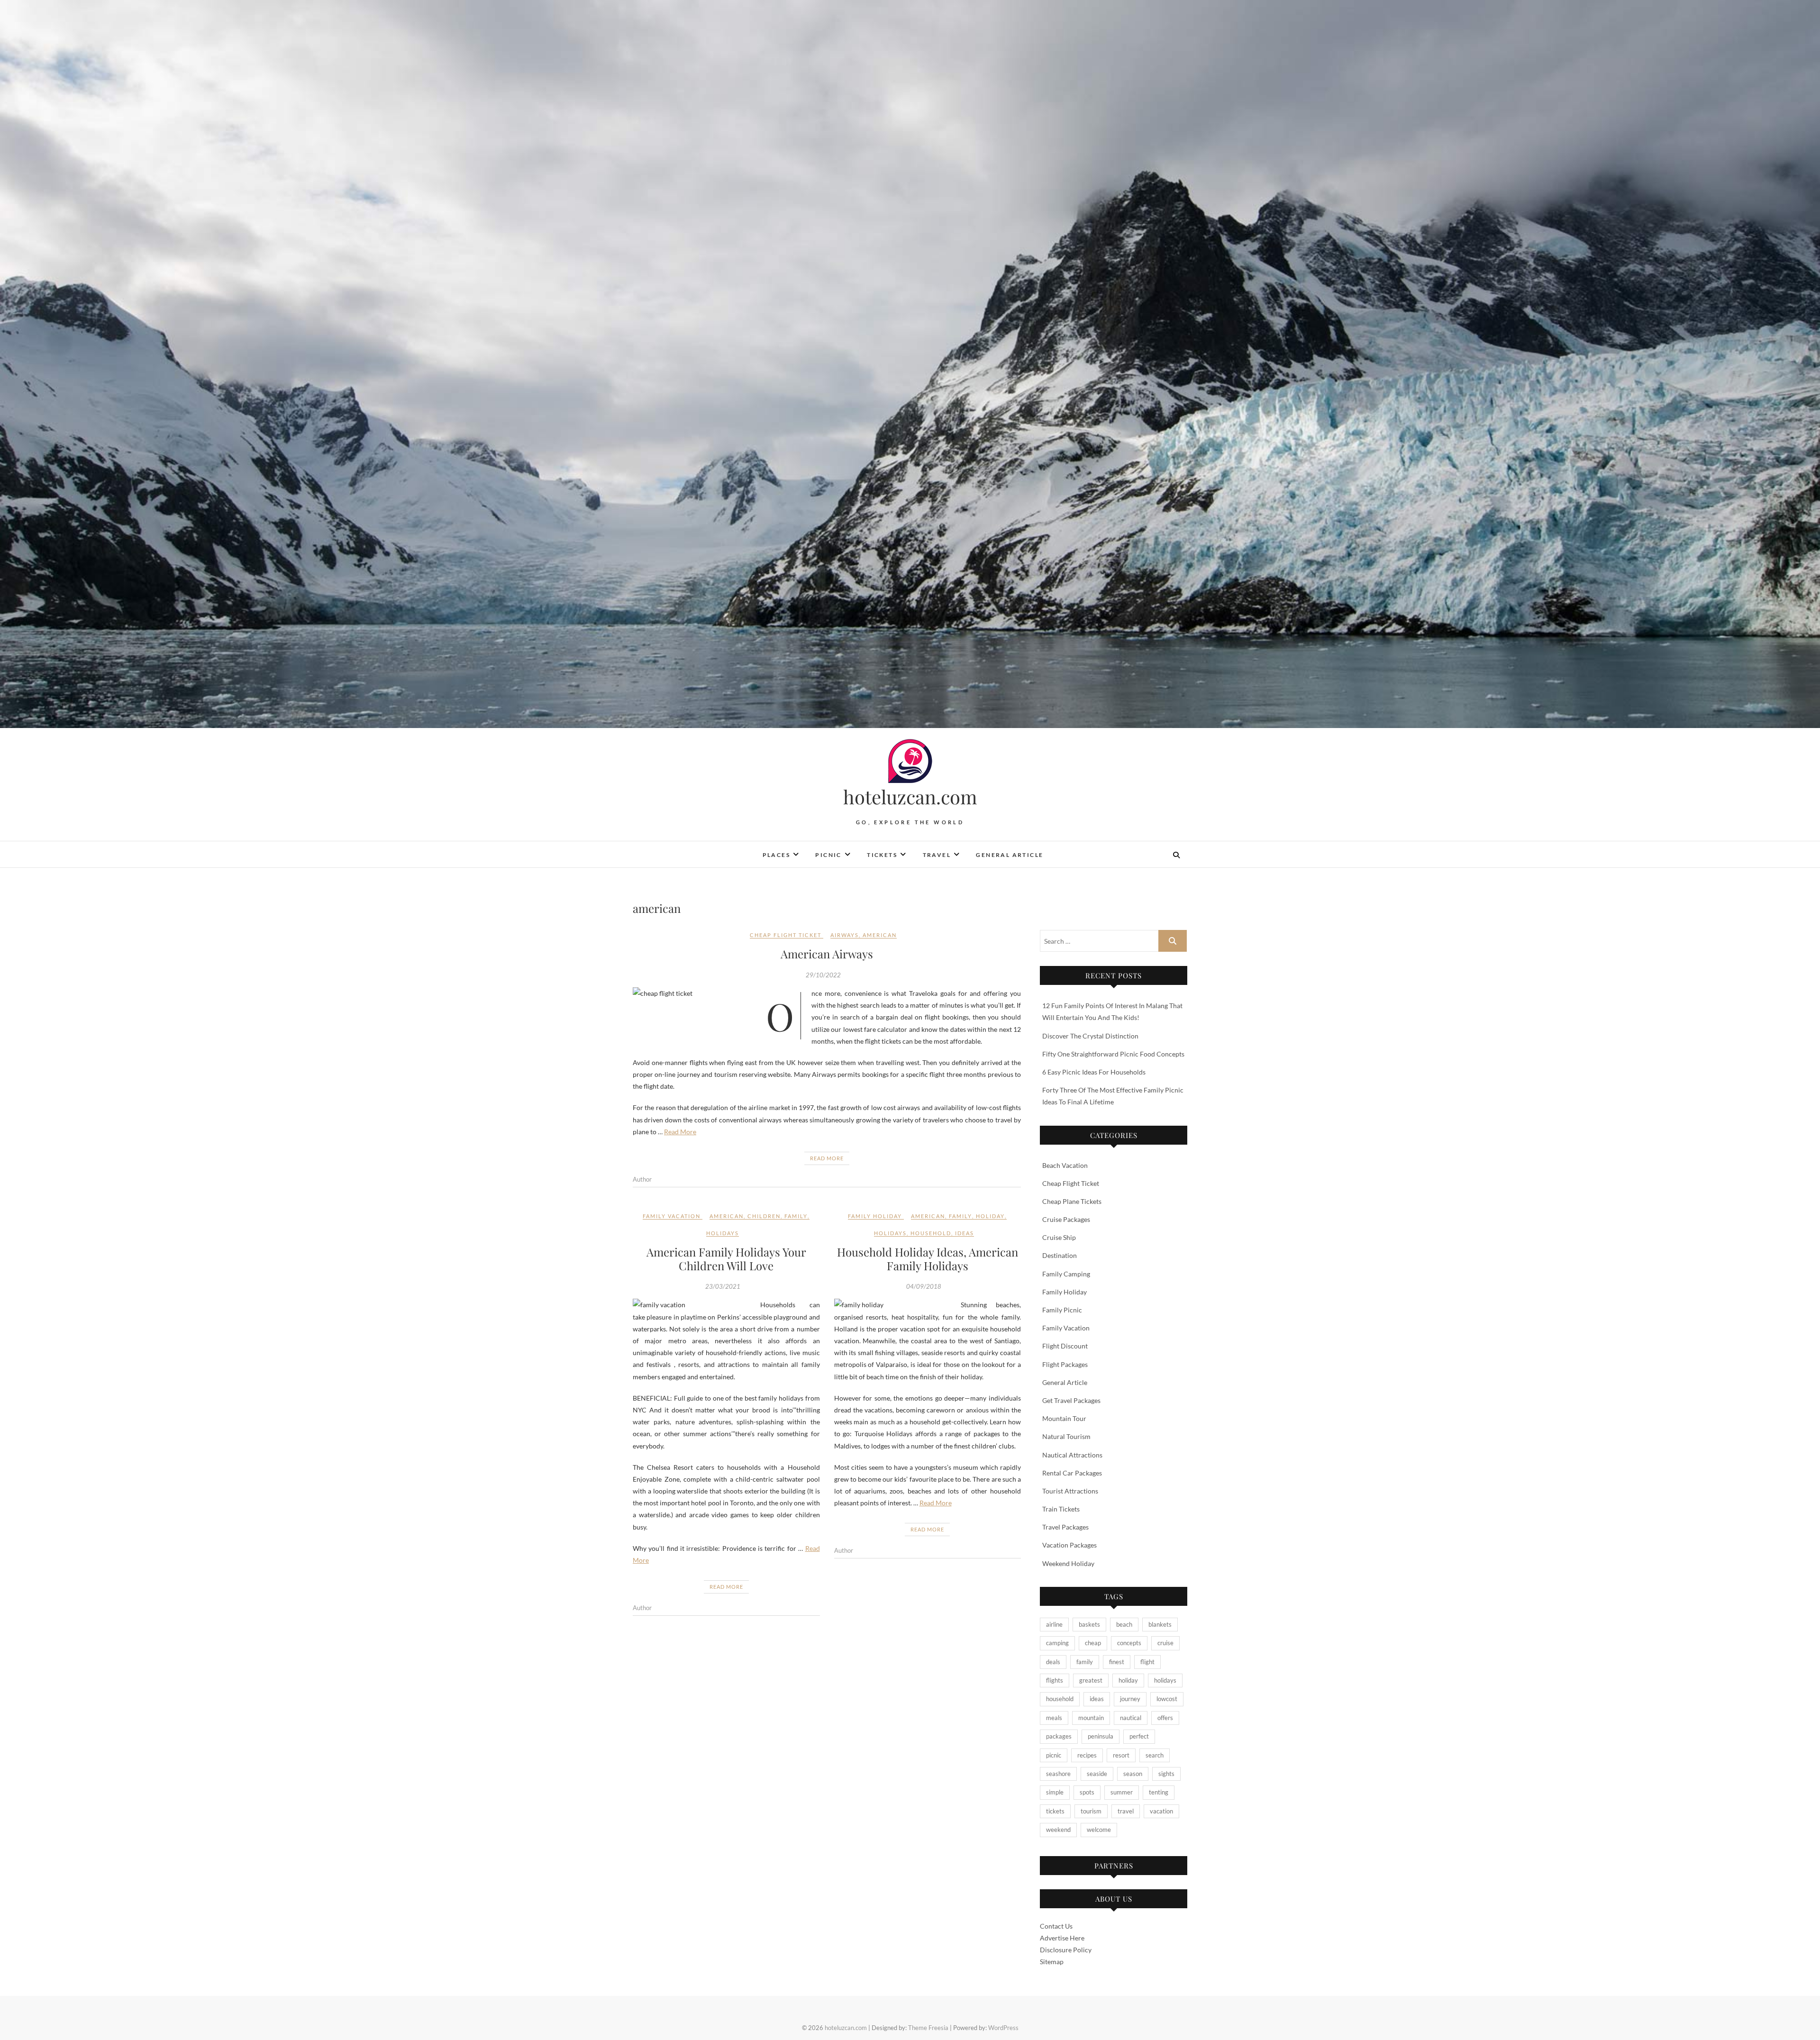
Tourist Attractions (1070, 1491)
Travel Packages (1065, 1527)
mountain (1091, 1718)
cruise (1165, 1643)
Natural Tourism (1066, 1436)
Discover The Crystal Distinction (1090, 1036)
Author (642, 1179)
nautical (1131, 1718)
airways (845, 935)
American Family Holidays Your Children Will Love (726, 1259)
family (796, 1216)
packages (1059, 1736)
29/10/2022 (823, 975)
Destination (1060, 1255)
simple (1055, 1792)
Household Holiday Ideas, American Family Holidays (928, 1259)
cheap (1093, 1643)
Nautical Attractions (1072, 1455)
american (880, 935)
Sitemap (1052, 1962)
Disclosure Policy (1066, 1950)
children (764, 1216)
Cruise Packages (1066, 1219)
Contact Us (1056, 1926)
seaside (1097, 1774)
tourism (1091, 1811)
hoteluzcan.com (910, 797)
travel (1126, 1811)
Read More (680, 1132)
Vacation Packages (1069, 1545)
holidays (723, 1233)
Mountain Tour (1064, 1418)
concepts (1129, 1643)
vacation (1161, 1811)
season (1133, 1774)
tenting (1159, 1792)
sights (1166, 1774)
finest (1117, 1662)
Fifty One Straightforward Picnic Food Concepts (1113, 1054)
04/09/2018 (924, 1286)
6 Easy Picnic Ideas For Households (1094, 1072)
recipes (1087, 1755)
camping (1057, 1643)
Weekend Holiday (1068, 1563)
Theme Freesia (928, 2028)
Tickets (882, 855)
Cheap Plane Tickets (1072, 1201)
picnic (1054, 1755)
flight (1147, 1662)
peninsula (1101, 1736)
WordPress (1003, 2028)
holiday (990, 1216)
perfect (1139, 1736)
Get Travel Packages (1071, 1400)
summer (1122, 1792)
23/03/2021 (723, 1286)
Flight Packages (1065, 1364)
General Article (1010, 855)
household (931, 1233)
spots (1087, 1792)
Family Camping (1066, 1274)
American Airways (827, 954)
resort (1121, 1755)
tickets (1055, 1811)
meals (1054, 1718)
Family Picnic (1062, 1310)
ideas (965, 1233)
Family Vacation (672, 1216)
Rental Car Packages (1072, 1473)
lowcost (1167, 1699)
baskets (1089, 1624)
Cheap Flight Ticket (786, 935)
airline (1054, 1624)
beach (1124, 1624)
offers (1165, 1718)
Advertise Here (1062, 1938)
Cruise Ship (1059, 1237)
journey (1130, 1699)
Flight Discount (1065, 1346)
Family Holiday (875, 1216)
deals (1053, 1662)
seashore (1058, 1774)
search (1155, 1755)
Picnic (828, 855)
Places (776, 855)
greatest (1091, 1680)
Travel (937, 855)
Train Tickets (1061, 1509)
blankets (1160, 1624)
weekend (1058, 1830)
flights (1055, 1680)
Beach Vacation (1065, 1165)
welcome (1099, 1830)
